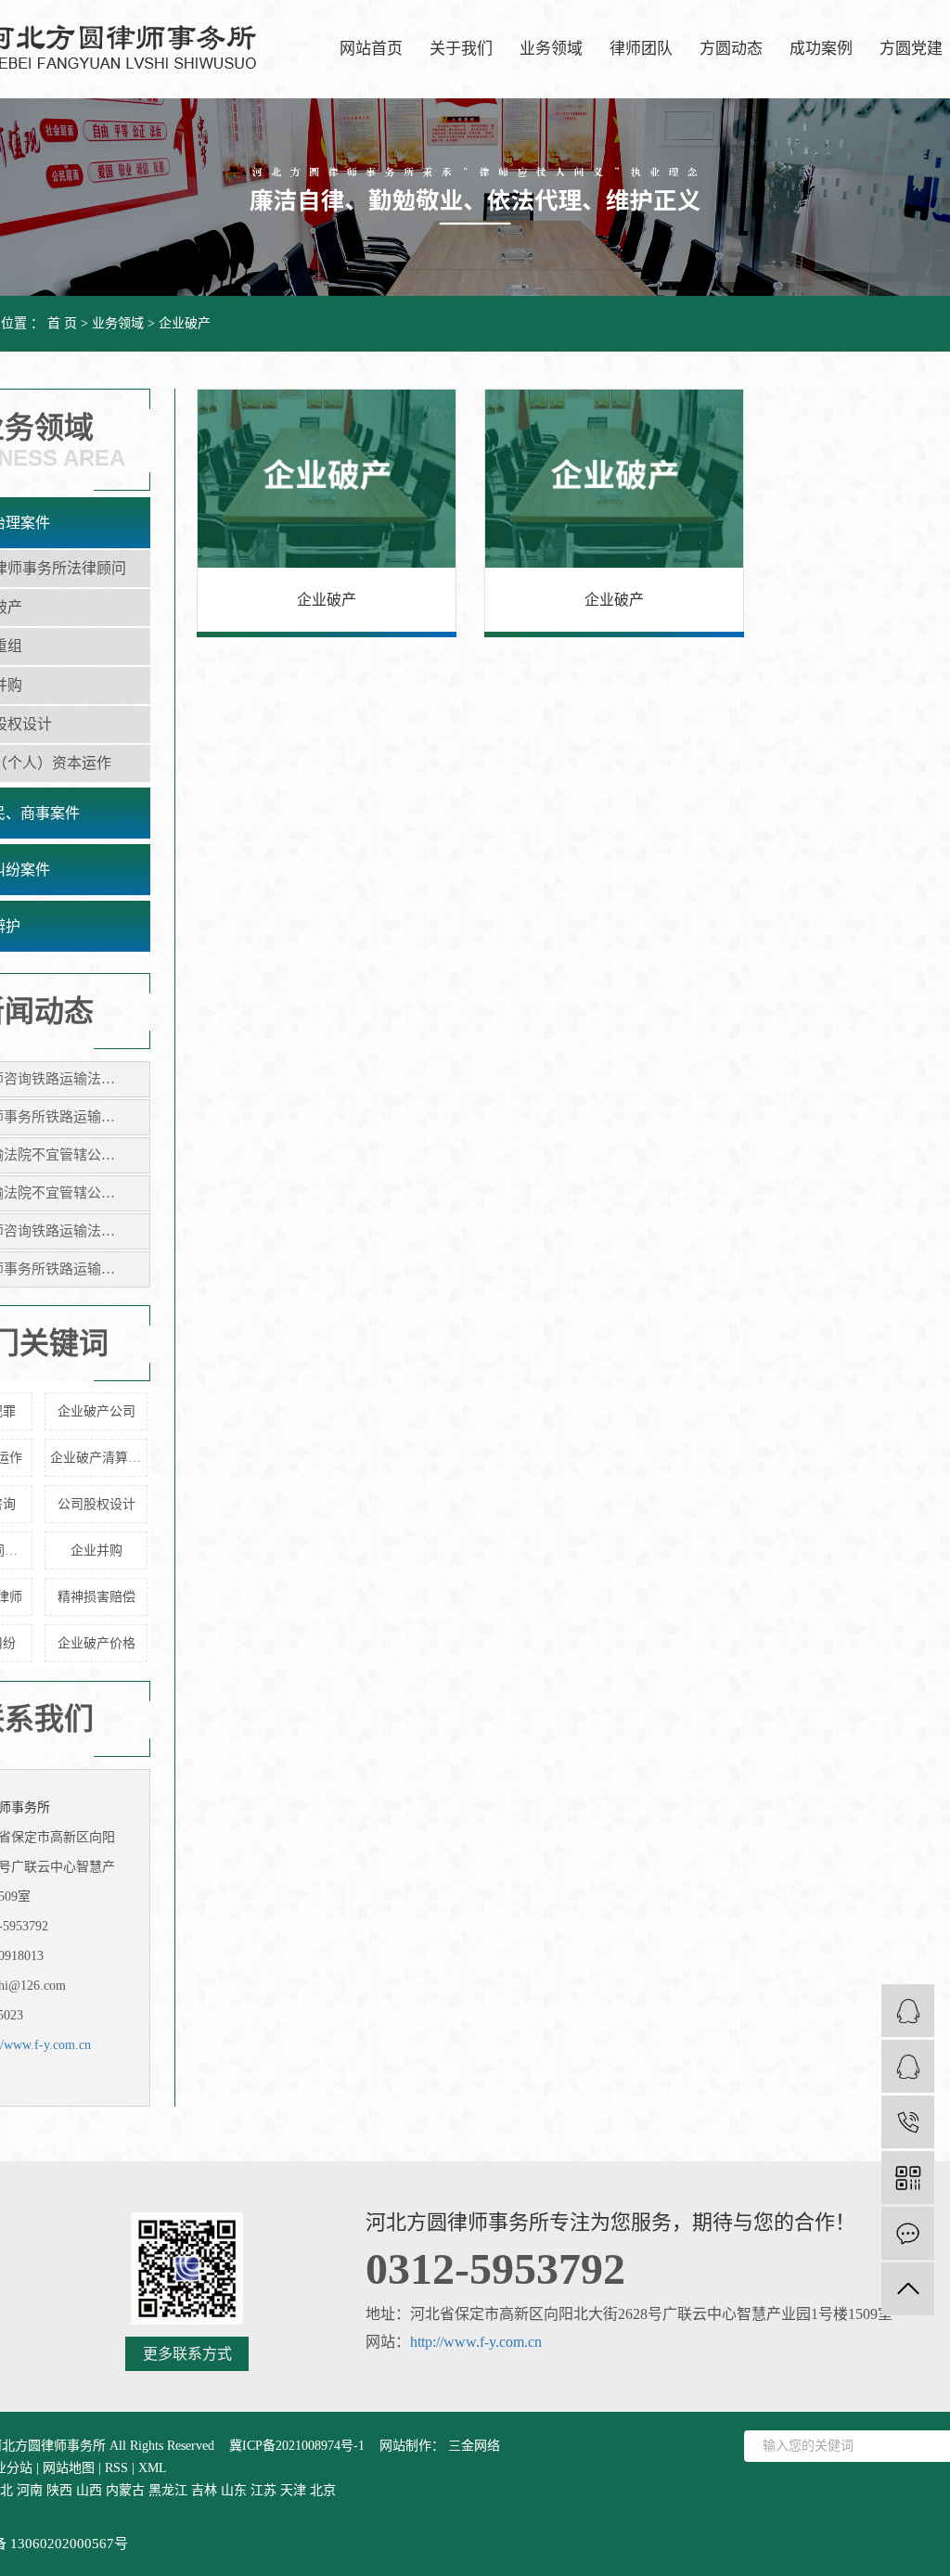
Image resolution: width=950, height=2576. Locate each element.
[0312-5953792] (908, 2122)
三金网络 (472, 2446)
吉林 (204, 2490)
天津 (293, 2490)
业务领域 (551, 49)
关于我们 (461, 49)
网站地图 (69, 2468)
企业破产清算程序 (99, 1458)
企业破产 (185, 323)
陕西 (59, 2490)
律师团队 (641, 49)
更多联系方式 (187, 2354)
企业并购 (96, 1551)
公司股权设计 (96, 1504)
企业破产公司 (96, 1411)
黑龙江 (168, 2490)
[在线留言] (908, 2233)
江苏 (263, 2490)
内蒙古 (125, 2490)
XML (153, 2468)
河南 (30, 2490)
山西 (89, 2490)
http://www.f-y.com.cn (476, 2342)
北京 (323, 2490)
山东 (234, 2490)
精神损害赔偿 (96, 1597)
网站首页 (371, 49)
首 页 (62, 323)
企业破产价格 (96, 1643)
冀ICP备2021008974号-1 (297, 2446)
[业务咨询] (908, 2011)
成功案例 (821, 49)
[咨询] (908, 2066)
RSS (116, 2468)
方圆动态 (731, 49)
